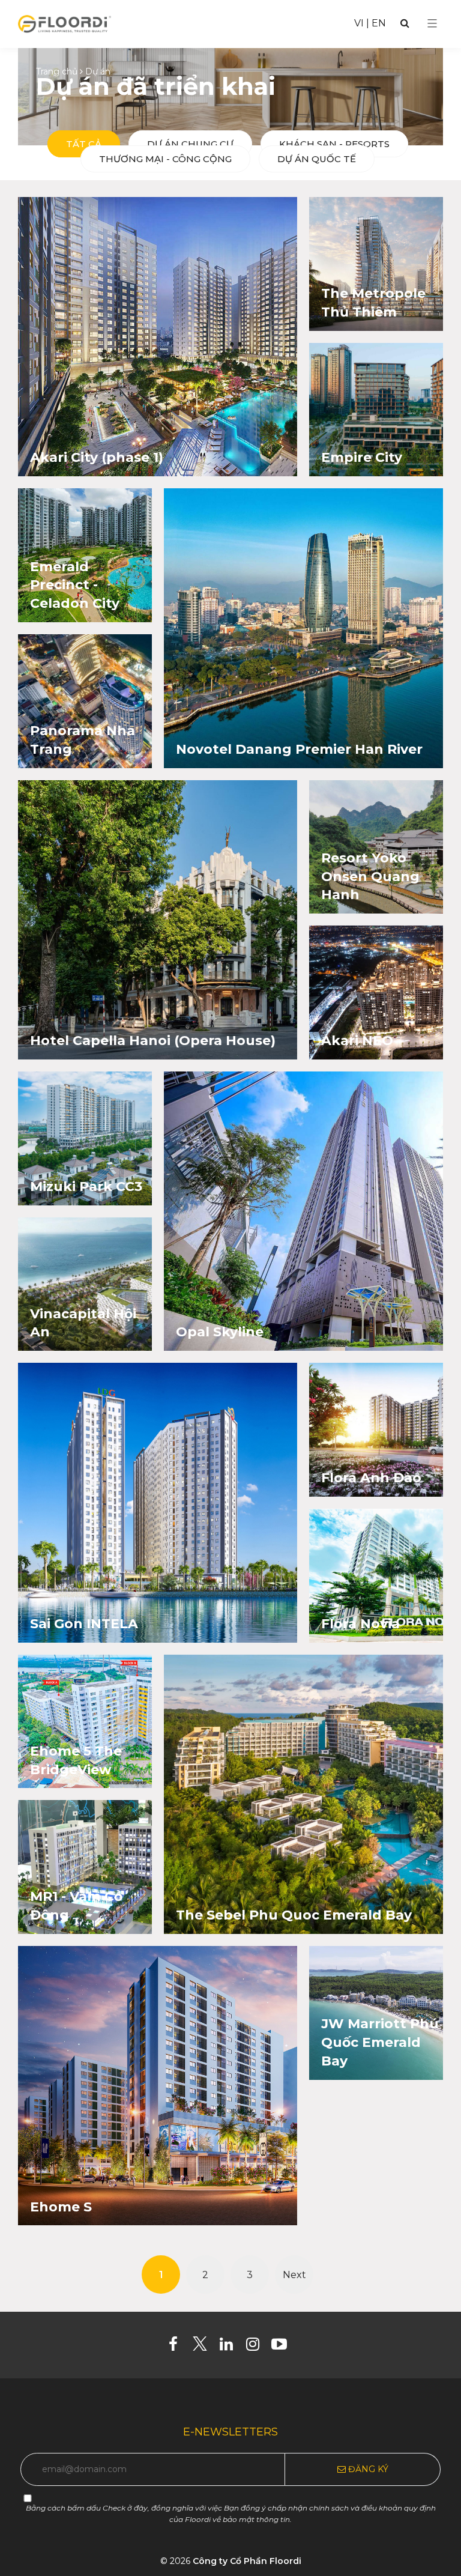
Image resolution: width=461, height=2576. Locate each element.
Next (294, 2275)
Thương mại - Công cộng (165, 159)
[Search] (405, 23)
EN (379, 23)
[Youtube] (284, 2347)
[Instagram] (257, 2347)
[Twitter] (204, 2347)
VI (359, 23)
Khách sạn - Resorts (334, 144)
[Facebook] (178, 2347)
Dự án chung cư (190, 144)
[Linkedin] (231, 2347)
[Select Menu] (432, 23)
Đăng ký (367, 2469)
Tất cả (84, 144)
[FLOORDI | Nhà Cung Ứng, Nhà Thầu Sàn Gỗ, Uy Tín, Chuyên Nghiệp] (65, 23)
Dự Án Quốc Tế (317, 159)
